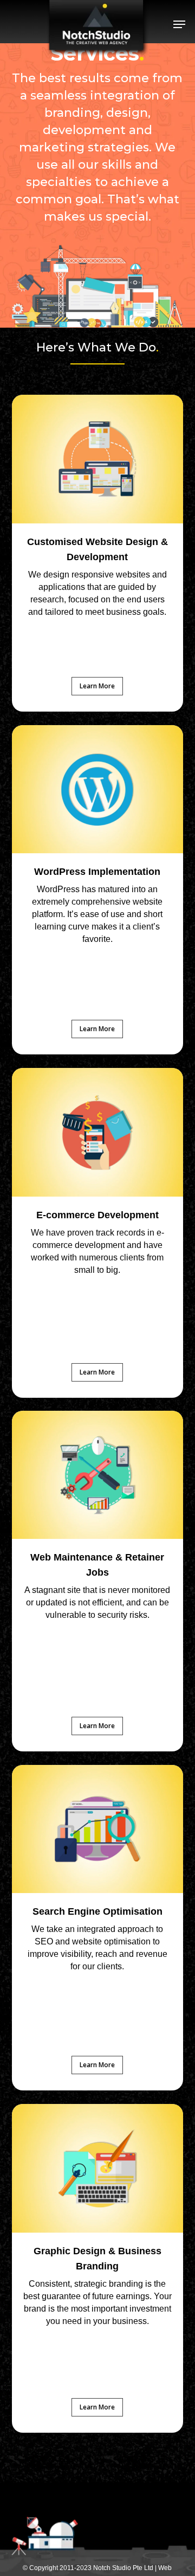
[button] (179, 24)
